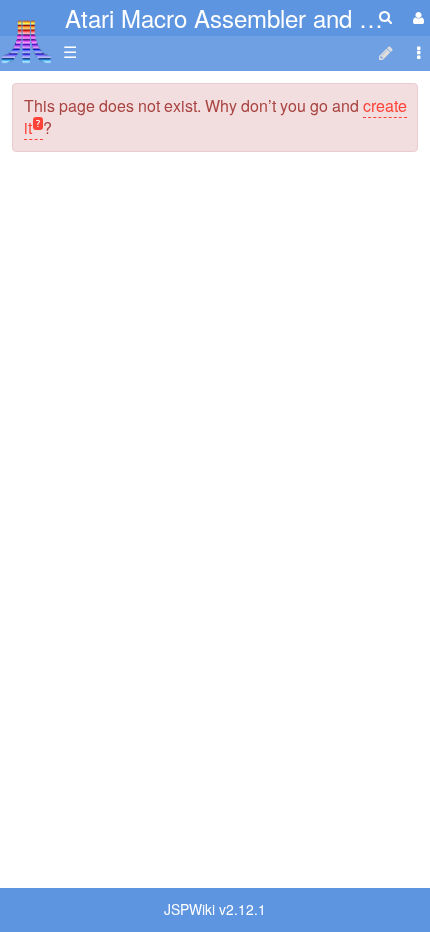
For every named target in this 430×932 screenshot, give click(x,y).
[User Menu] (416, 17)
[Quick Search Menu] (385, 16)
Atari (26, 41)
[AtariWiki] (26, 35)
